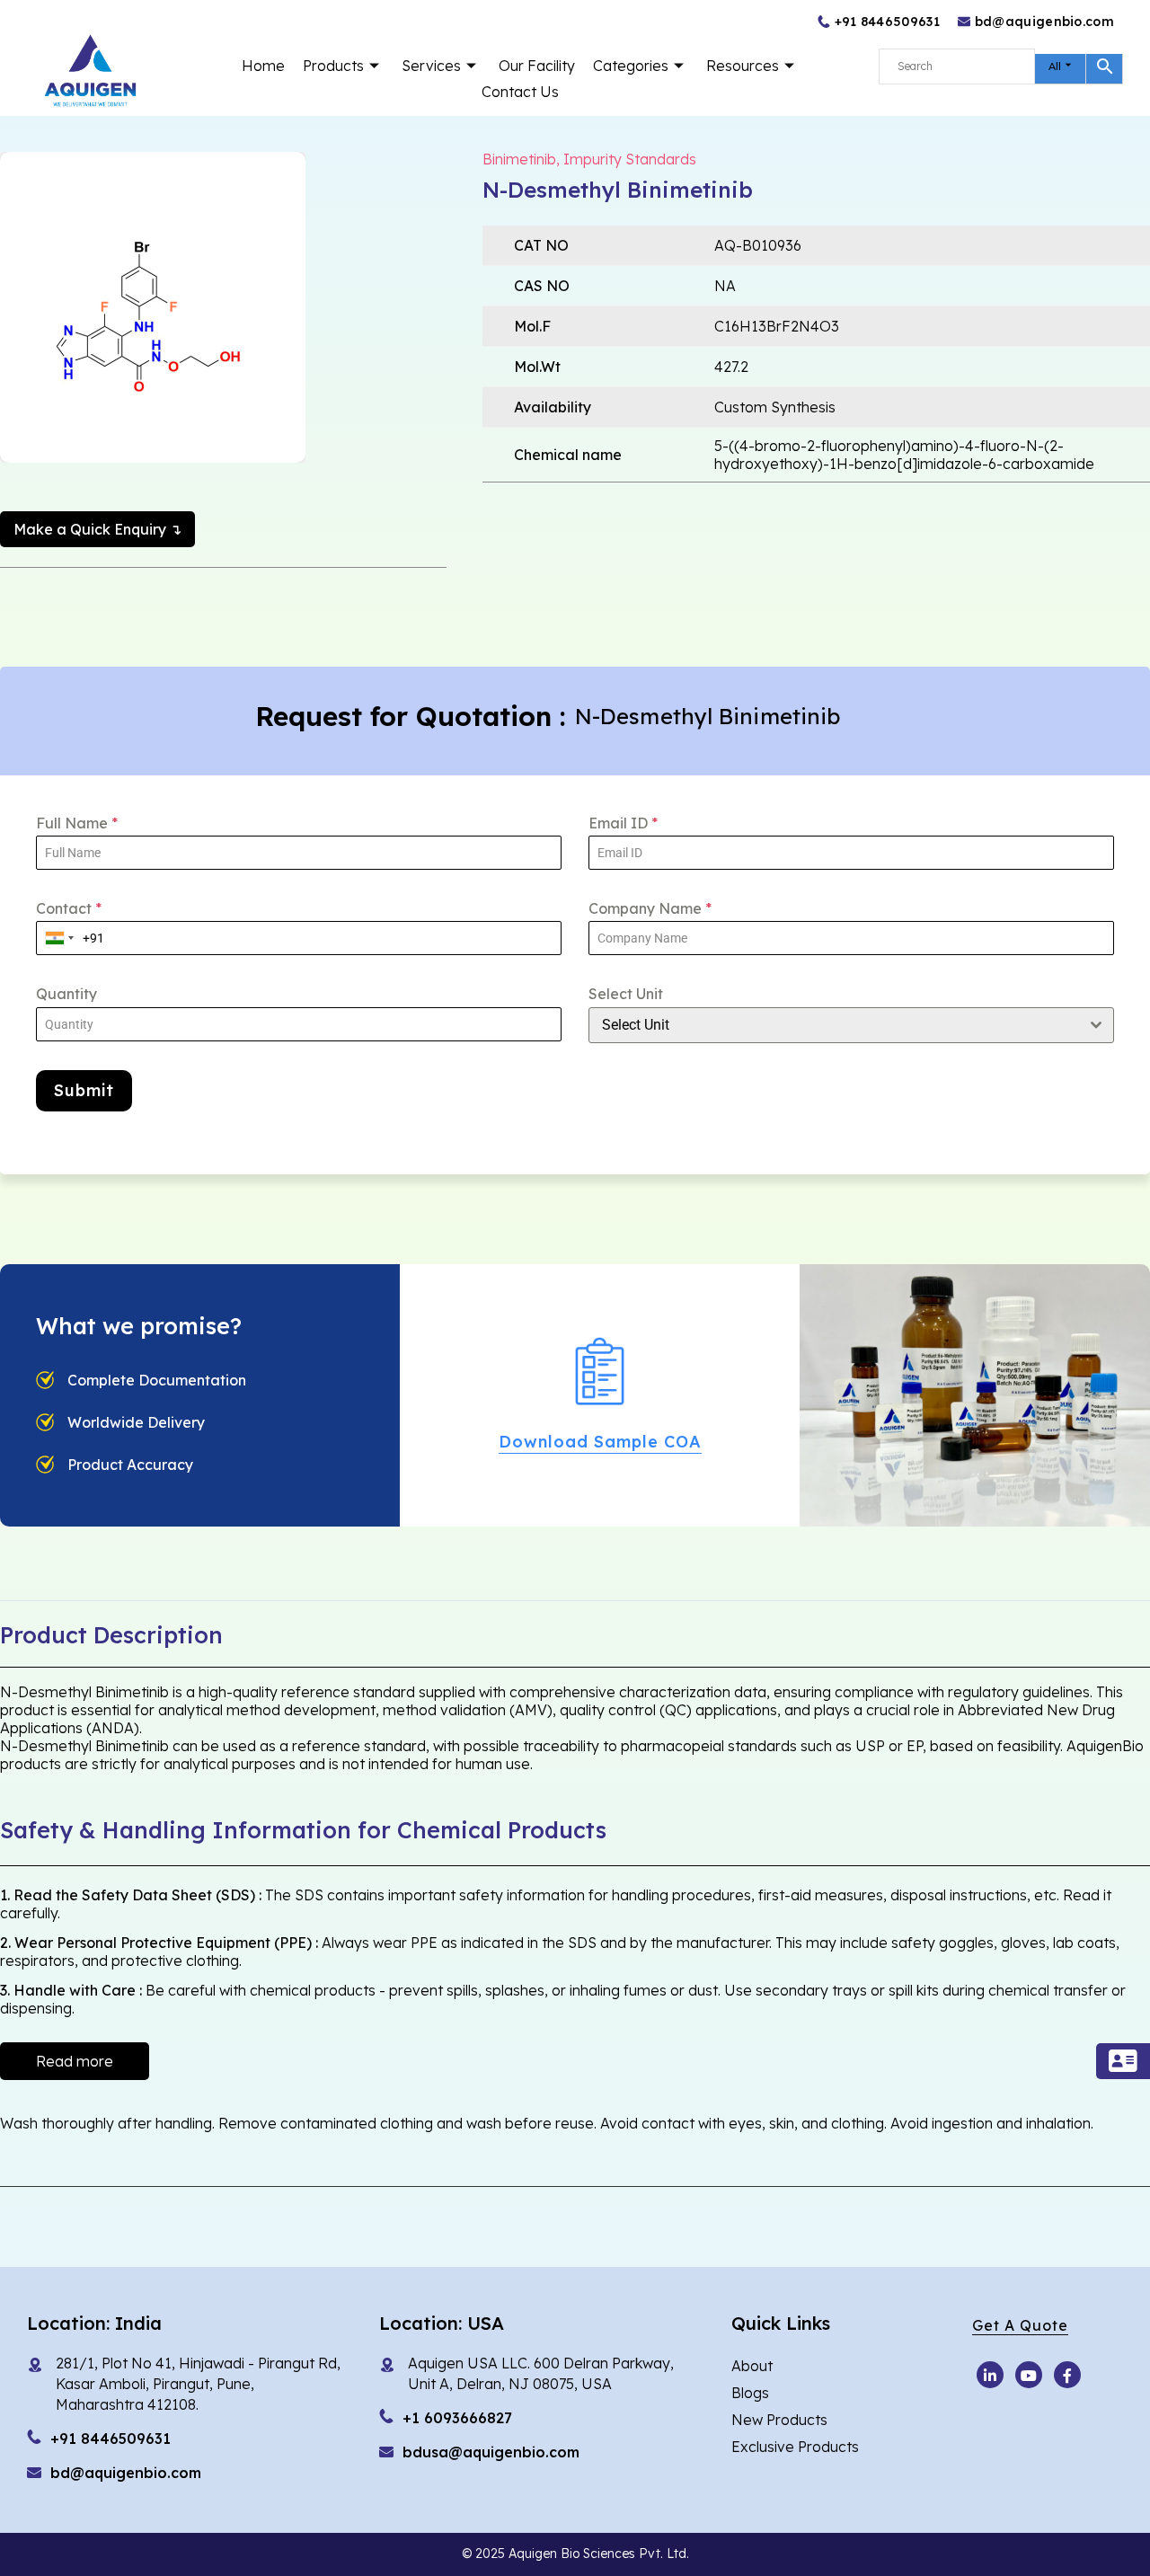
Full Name (77, 823)
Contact (69, 908)
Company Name (650, 908)
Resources (743, 66)
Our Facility (537, 66)
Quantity (66, 994)
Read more (75, 2061)
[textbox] (834, 1025)
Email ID (623, 823)
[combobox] (60, 938)
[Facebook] (1067, 2375)
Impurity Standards (630, 159)
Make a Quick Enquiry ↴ (97, 529)
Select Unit (626, 994)
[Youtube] (990, 2375)
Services (431, 66)
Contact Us (520, 92)
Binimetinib (519, 159)
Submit (84, 1090)
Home (263, 66)
